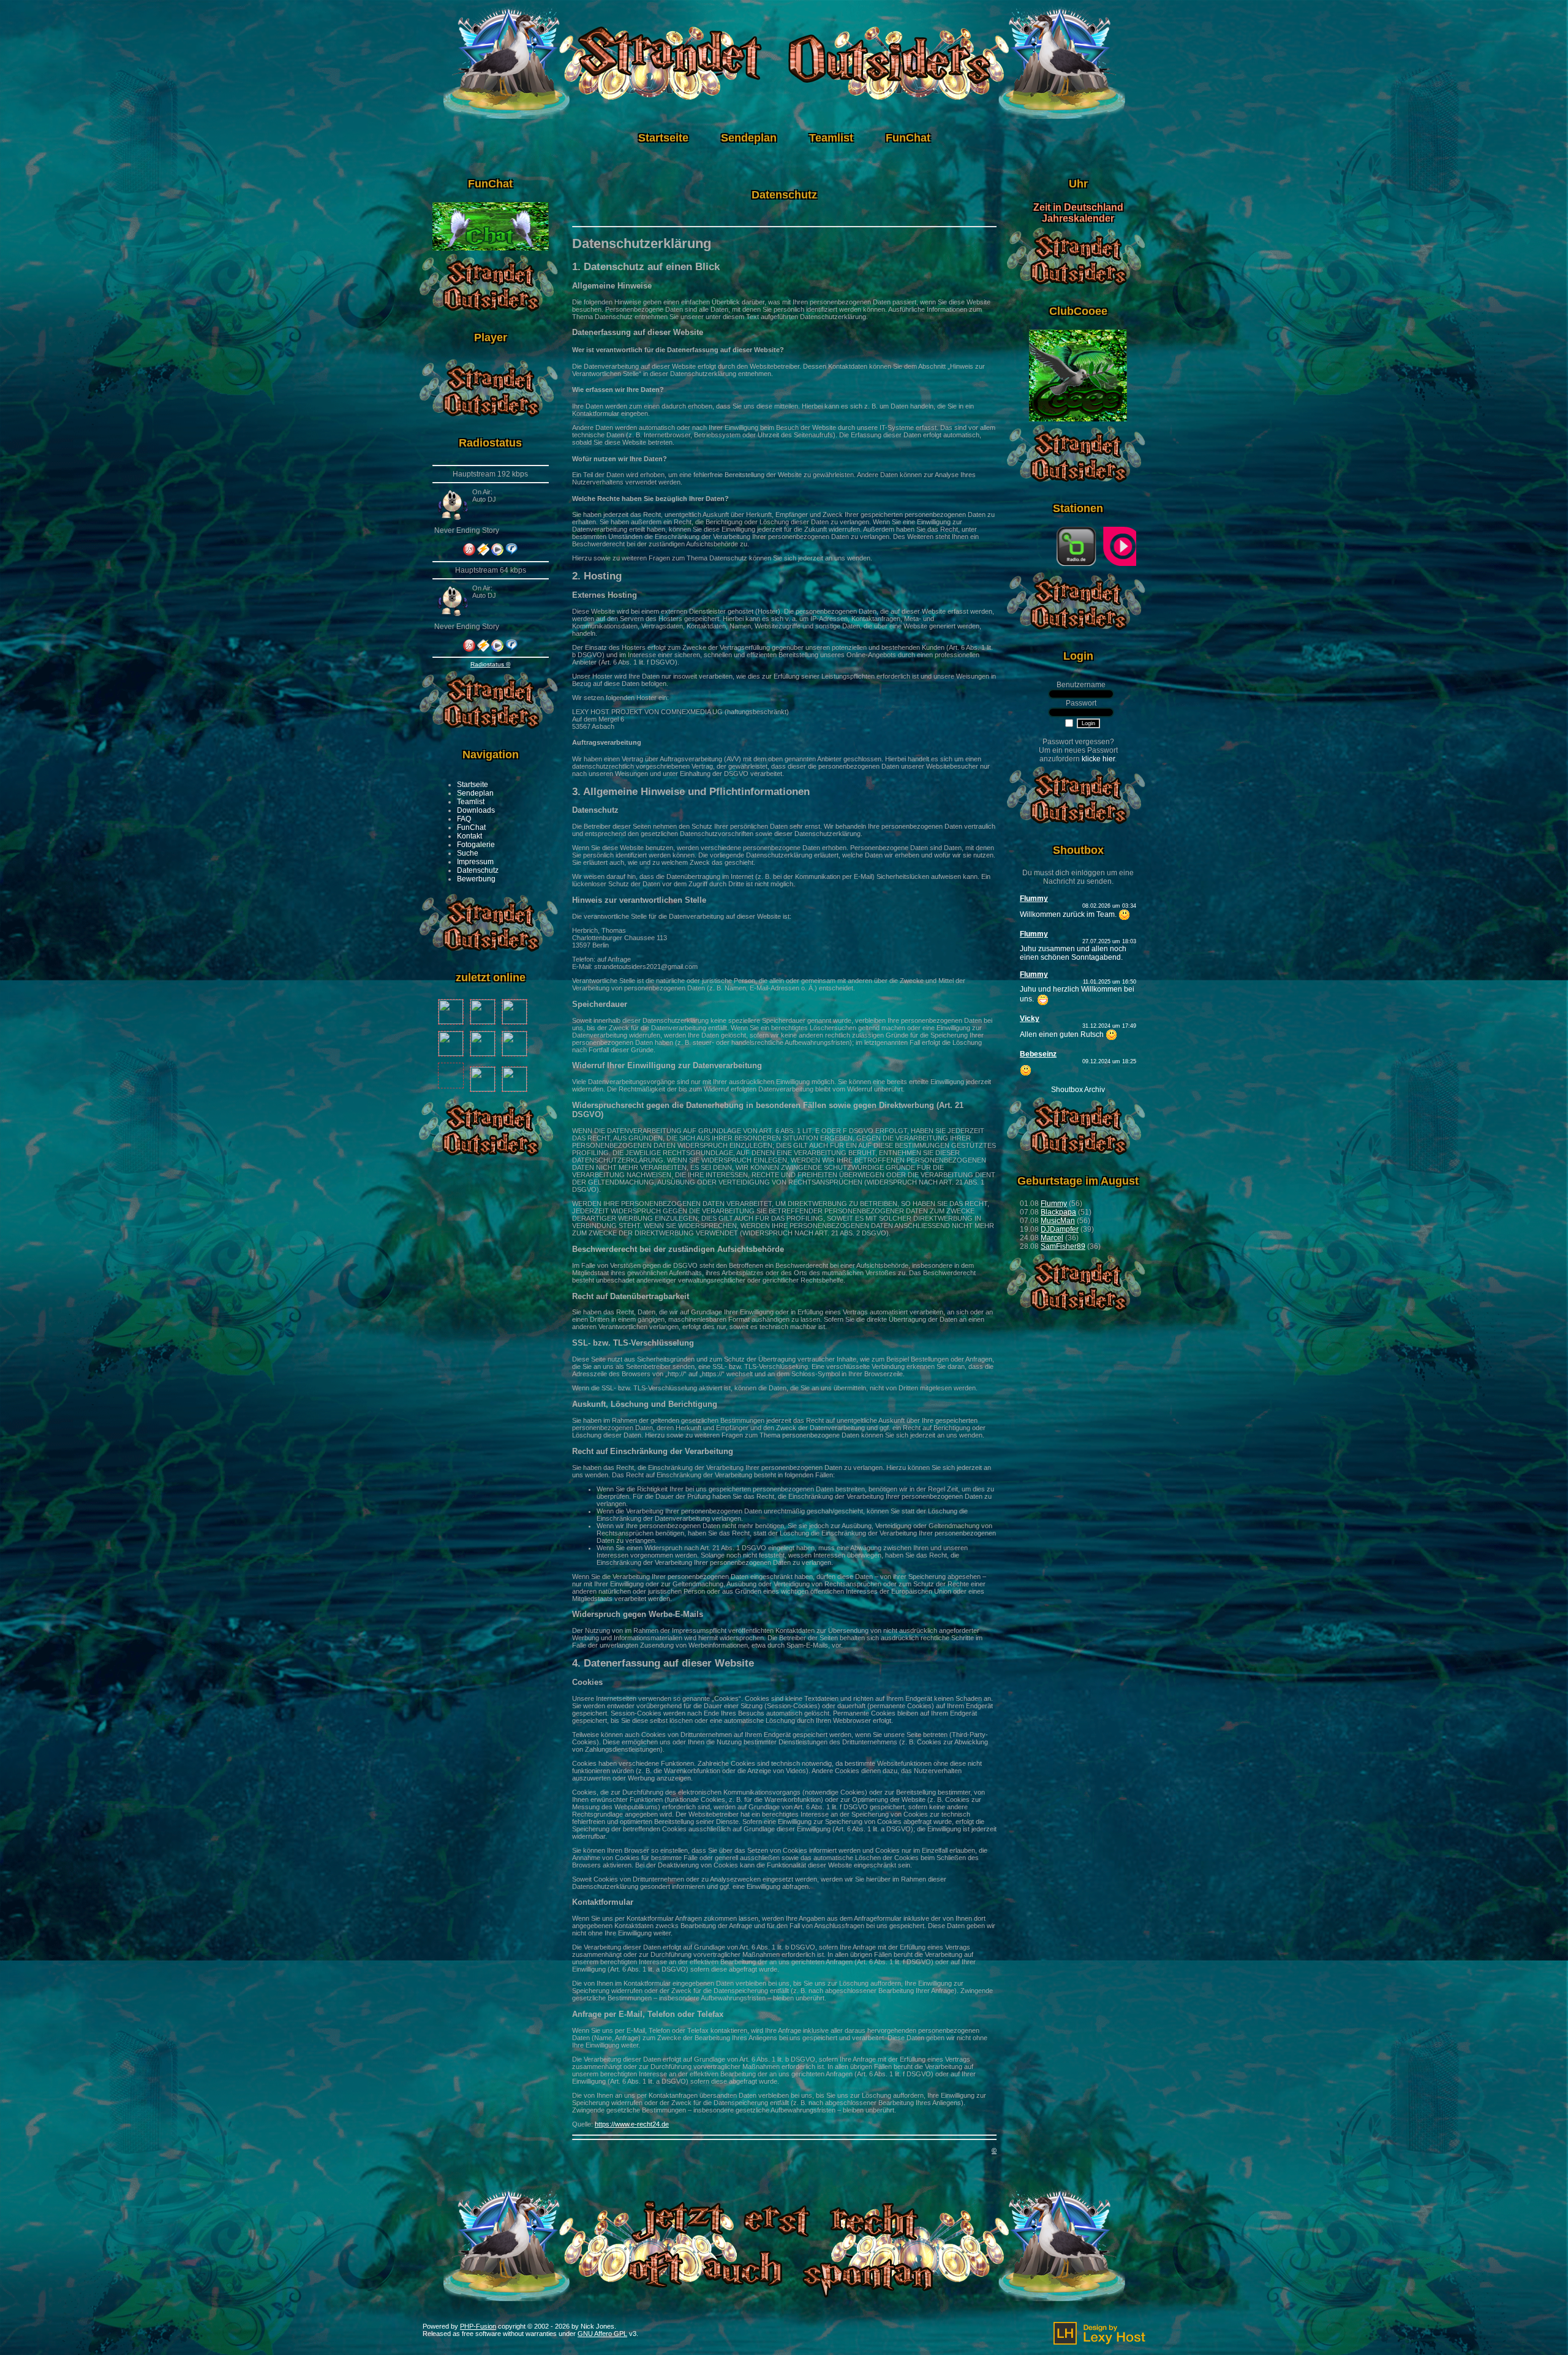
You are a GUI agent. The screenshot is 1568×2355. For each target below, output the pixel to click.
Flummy (1034, 899)
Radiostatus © (490, 664)
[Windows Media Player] (497, 553)
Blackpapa (1058, 1212)
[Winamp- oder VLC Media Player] (483, 553)
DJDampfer (1060, 1229)
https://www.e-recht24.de (632, 2124)
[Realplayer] (511, 553)
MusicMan (1058, 1221)
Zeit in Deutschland (1078, 207)
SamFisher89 (1063, 1246)
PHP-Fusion (478, 2326)
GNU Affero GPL (602, 2334)
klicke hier (1098, 759)
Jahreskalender (1078, 218)
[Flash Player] (469, 549)
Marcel (1052, 1238)
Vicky (1030, 1019)
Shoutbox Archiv (1078, 1090)
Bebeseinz (1038, 1054)
